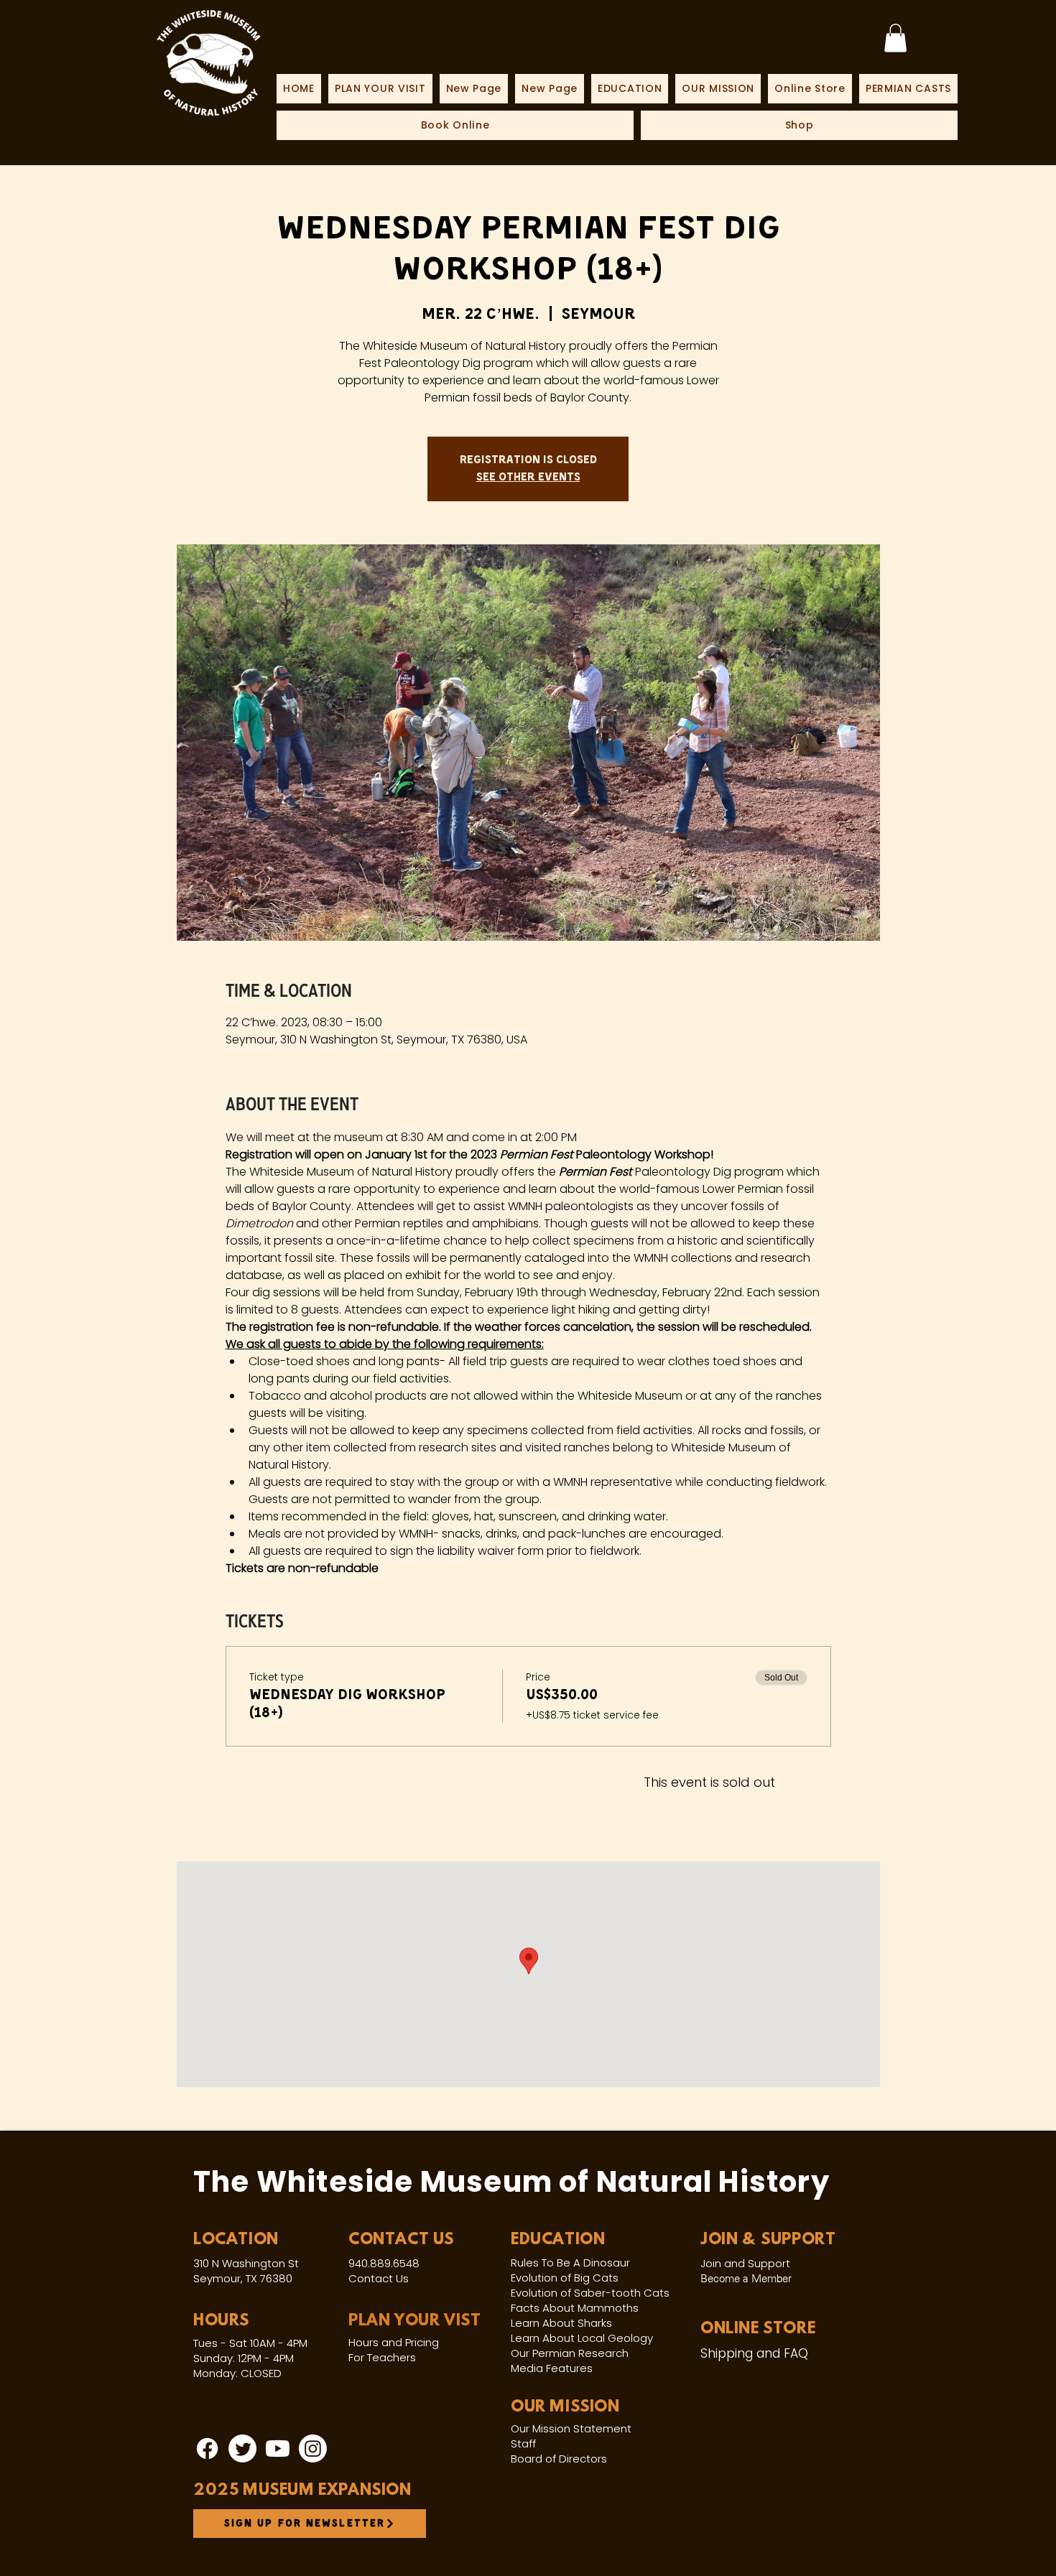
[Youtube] (278, 2449)
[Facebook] (207, 2449)
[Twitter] (242, 2449)
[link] (895, 38)
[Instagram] (313, 2449)
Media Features (552, 2368)
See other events (528, 478)
